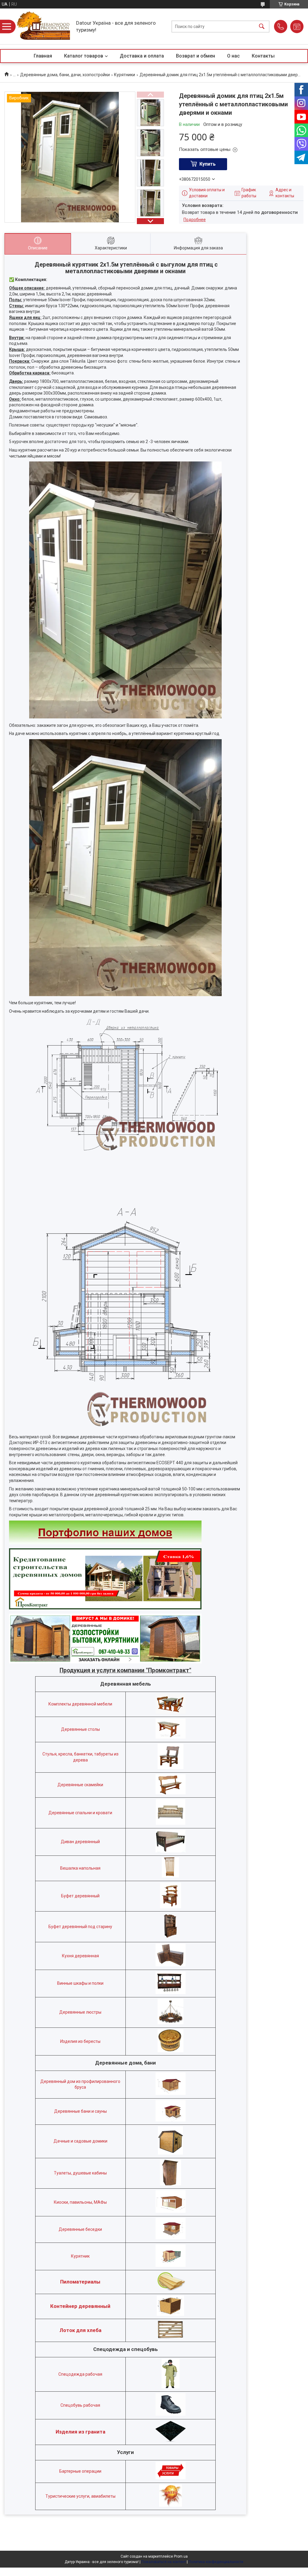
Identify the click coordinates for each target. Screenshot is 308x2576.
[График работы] (297, 27)
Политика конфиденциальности (216, 2562)
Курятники (125, 75)
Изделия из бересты (80, 2041)
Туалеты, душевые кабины (80, 2173)
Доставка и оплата (142, 56)
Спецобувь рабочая (80, 2405)
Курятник (80, 2256)
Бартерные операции (80, 2471)
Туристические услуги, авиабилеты (80, 2496)
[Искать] (262, 26)
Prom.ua (181, 2556)
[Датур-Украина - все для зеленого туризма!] (44, 26)
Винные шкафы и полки (80, 1983)
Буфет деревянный (80, 1896)
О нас (233, 56)
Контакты (263, 56)
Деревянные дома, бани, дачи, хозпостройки (65, 75)
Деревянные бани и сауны (80, 2111)
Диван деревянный (80, 1842)
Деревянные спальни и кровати (80, 1813)
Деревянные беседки (80, 2229)
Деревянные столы (80, 1729)
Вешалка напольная (80, 1868)
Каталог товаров (84, 56)
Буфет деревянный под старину (80, 1927)
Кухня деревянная (80, 1956)
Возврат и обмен (196, 56)
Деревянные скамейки (80, 1785)
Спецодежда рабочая (80, 2374)
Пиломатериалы (80, 2282)
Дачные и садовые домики (80, 2141)
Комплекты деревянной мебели (80, 1704)
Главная (43, 56)
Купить (208, 164)
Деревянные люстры (80, 2012)
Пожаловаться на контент (164, 2562)
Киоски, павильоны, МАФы (80, 2202)
